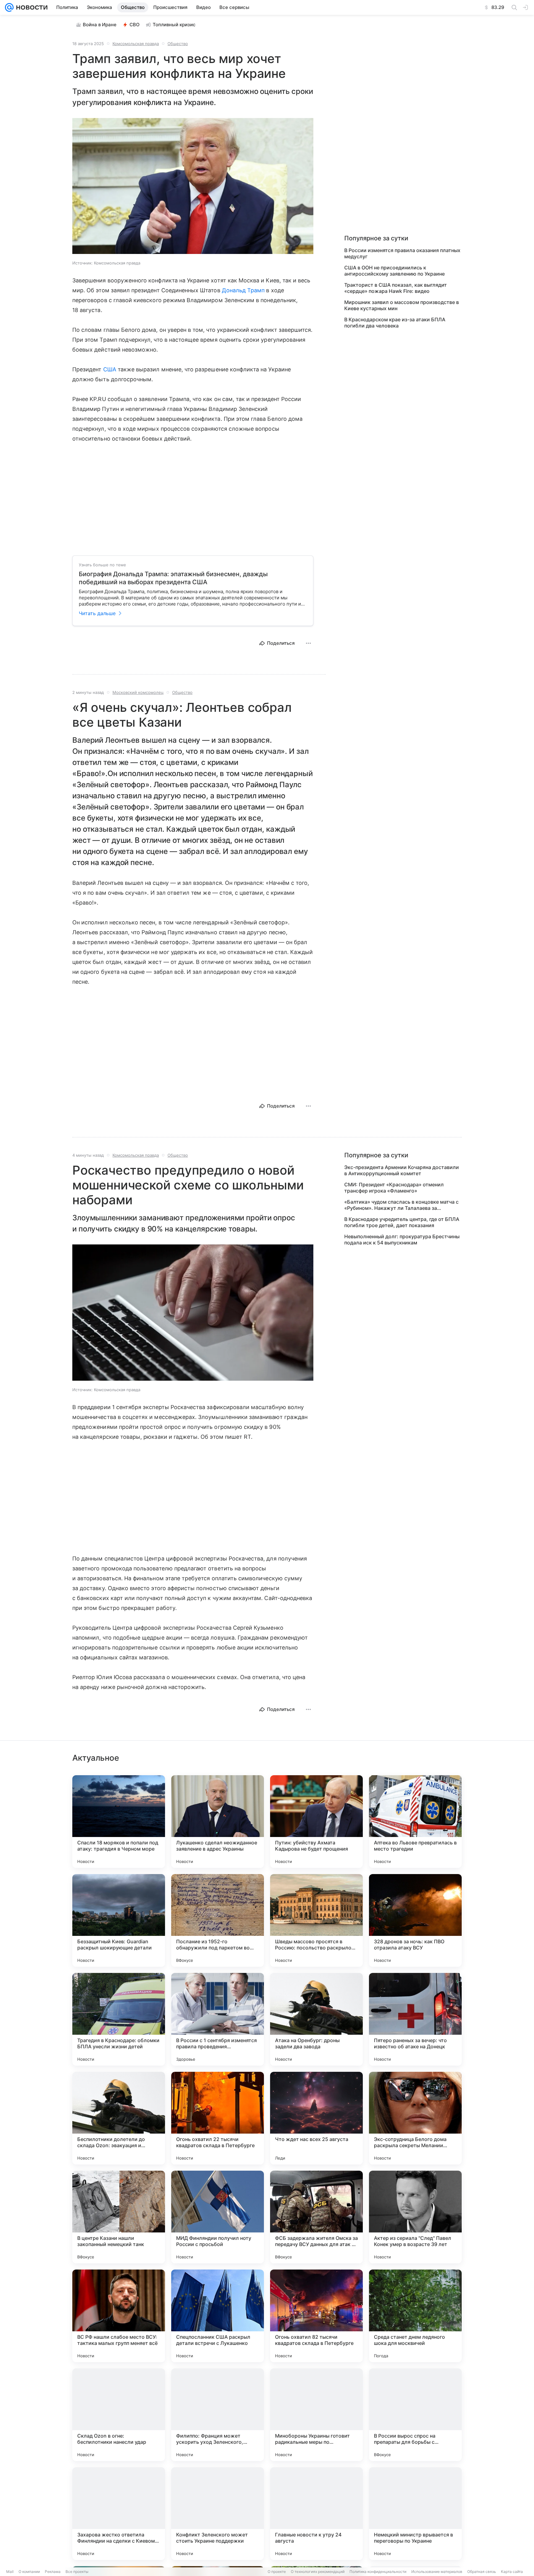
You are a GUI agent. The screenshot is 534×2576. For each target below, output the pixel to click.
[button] (193, 187)
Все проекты (77, 2572)
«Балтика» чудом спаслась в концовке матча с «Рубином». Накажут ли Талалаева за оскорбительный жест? (401, 1205)
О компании (29, 2572)
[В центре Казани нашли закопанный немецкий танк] (119, 2217)
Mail (10, 2572)
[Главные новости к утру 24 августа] (316, 2514)
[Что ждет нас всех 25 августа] (316, 2118)
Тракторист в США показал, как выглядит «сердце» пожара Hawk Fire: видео (396, 288)
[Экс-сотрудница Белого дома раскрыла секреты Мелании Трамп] (415, 2118)
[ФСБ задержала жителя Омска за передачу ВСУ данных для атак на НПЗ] (316, 2217)
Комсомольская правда (136, 44)
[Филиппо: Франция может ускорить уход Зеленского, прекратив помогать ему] (218, 2415)
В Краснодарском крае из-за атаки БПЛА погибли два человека (395, 323)
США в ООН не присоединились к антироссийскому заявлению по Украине (394, 271)
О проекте (277, 2572)
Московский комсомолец (138, 692)
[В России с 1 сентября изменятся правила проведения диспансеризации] (218, 2019)
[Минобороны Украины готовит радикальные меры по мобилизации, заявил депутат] (316, 2415)
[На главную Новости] (31, 7)
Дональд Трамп (243, 290)
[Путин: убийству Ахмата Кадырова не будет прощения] (316, 1822)
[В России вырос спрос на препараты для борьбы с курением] (415, 2415)
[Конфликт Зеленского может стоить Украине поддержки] (218, 2514)
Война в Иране (100, 25)
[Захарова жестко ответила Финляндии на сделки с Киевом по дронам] (119, 2514)
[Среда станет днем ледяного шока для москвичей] (415, 2316)
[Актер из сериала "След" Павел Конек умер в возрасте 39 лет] (415, 2217)
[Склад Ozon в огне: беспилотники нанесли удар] (119, 2415)
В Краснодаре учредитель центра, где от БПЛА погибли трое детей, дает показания (402, 1222)
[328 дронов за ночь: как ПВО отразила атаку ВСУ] (415, 1920)
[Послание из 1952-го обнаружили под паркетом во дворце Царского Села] (218, 1920)
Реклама (53, 2572)
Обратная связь (482, 2572)
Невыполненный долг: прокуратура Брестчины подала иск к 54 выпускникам (402, 1239)
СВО (135, 25)
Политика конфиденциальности (378, 2572)
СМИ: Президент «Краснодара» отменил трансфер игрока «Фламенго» (394, 1188)
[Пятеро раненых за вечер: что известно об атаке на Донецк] (415, 2019)
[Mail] (9, 7)
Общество (178, 44)
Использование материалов (437, 2572)
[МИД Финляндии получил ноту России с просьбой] (218, 2217)
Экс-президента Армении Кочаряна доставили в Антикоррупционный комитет (402, 1170)
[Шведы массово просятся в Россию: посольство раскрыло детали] (316, 1920)
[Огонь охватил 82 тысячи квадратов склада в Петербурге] (316, 2316)
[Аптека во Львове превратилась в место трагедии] (415, 1822)
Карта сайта (512, 2572)
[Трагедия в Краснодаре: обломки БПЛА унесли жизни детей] (119, 2019)
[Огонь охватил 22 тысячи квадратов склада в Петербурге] (218, 2118)
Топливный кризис (174, 25)
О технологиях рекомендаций (318, 2572)
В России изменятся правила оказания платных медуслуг (402, 253)
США (110, 369)
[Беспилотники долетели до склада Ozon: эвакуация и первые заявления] (119, 2118)
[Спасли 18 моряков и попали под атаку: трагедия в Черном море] (119, 1822)
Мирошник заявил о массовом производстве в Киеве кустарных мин (402, 305)
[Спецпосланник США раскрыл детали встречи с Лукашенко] (218, 2316)
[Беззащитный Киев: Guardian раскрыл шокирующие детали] (119, 1920)
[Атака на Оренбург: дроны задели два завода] (316, 2019)
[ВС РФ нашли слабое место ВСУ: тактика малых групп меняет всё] (119, 2316)
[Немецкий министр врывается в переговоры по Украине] (415, 2514)
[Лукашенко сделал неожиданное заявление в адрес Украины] (218, 1822)
